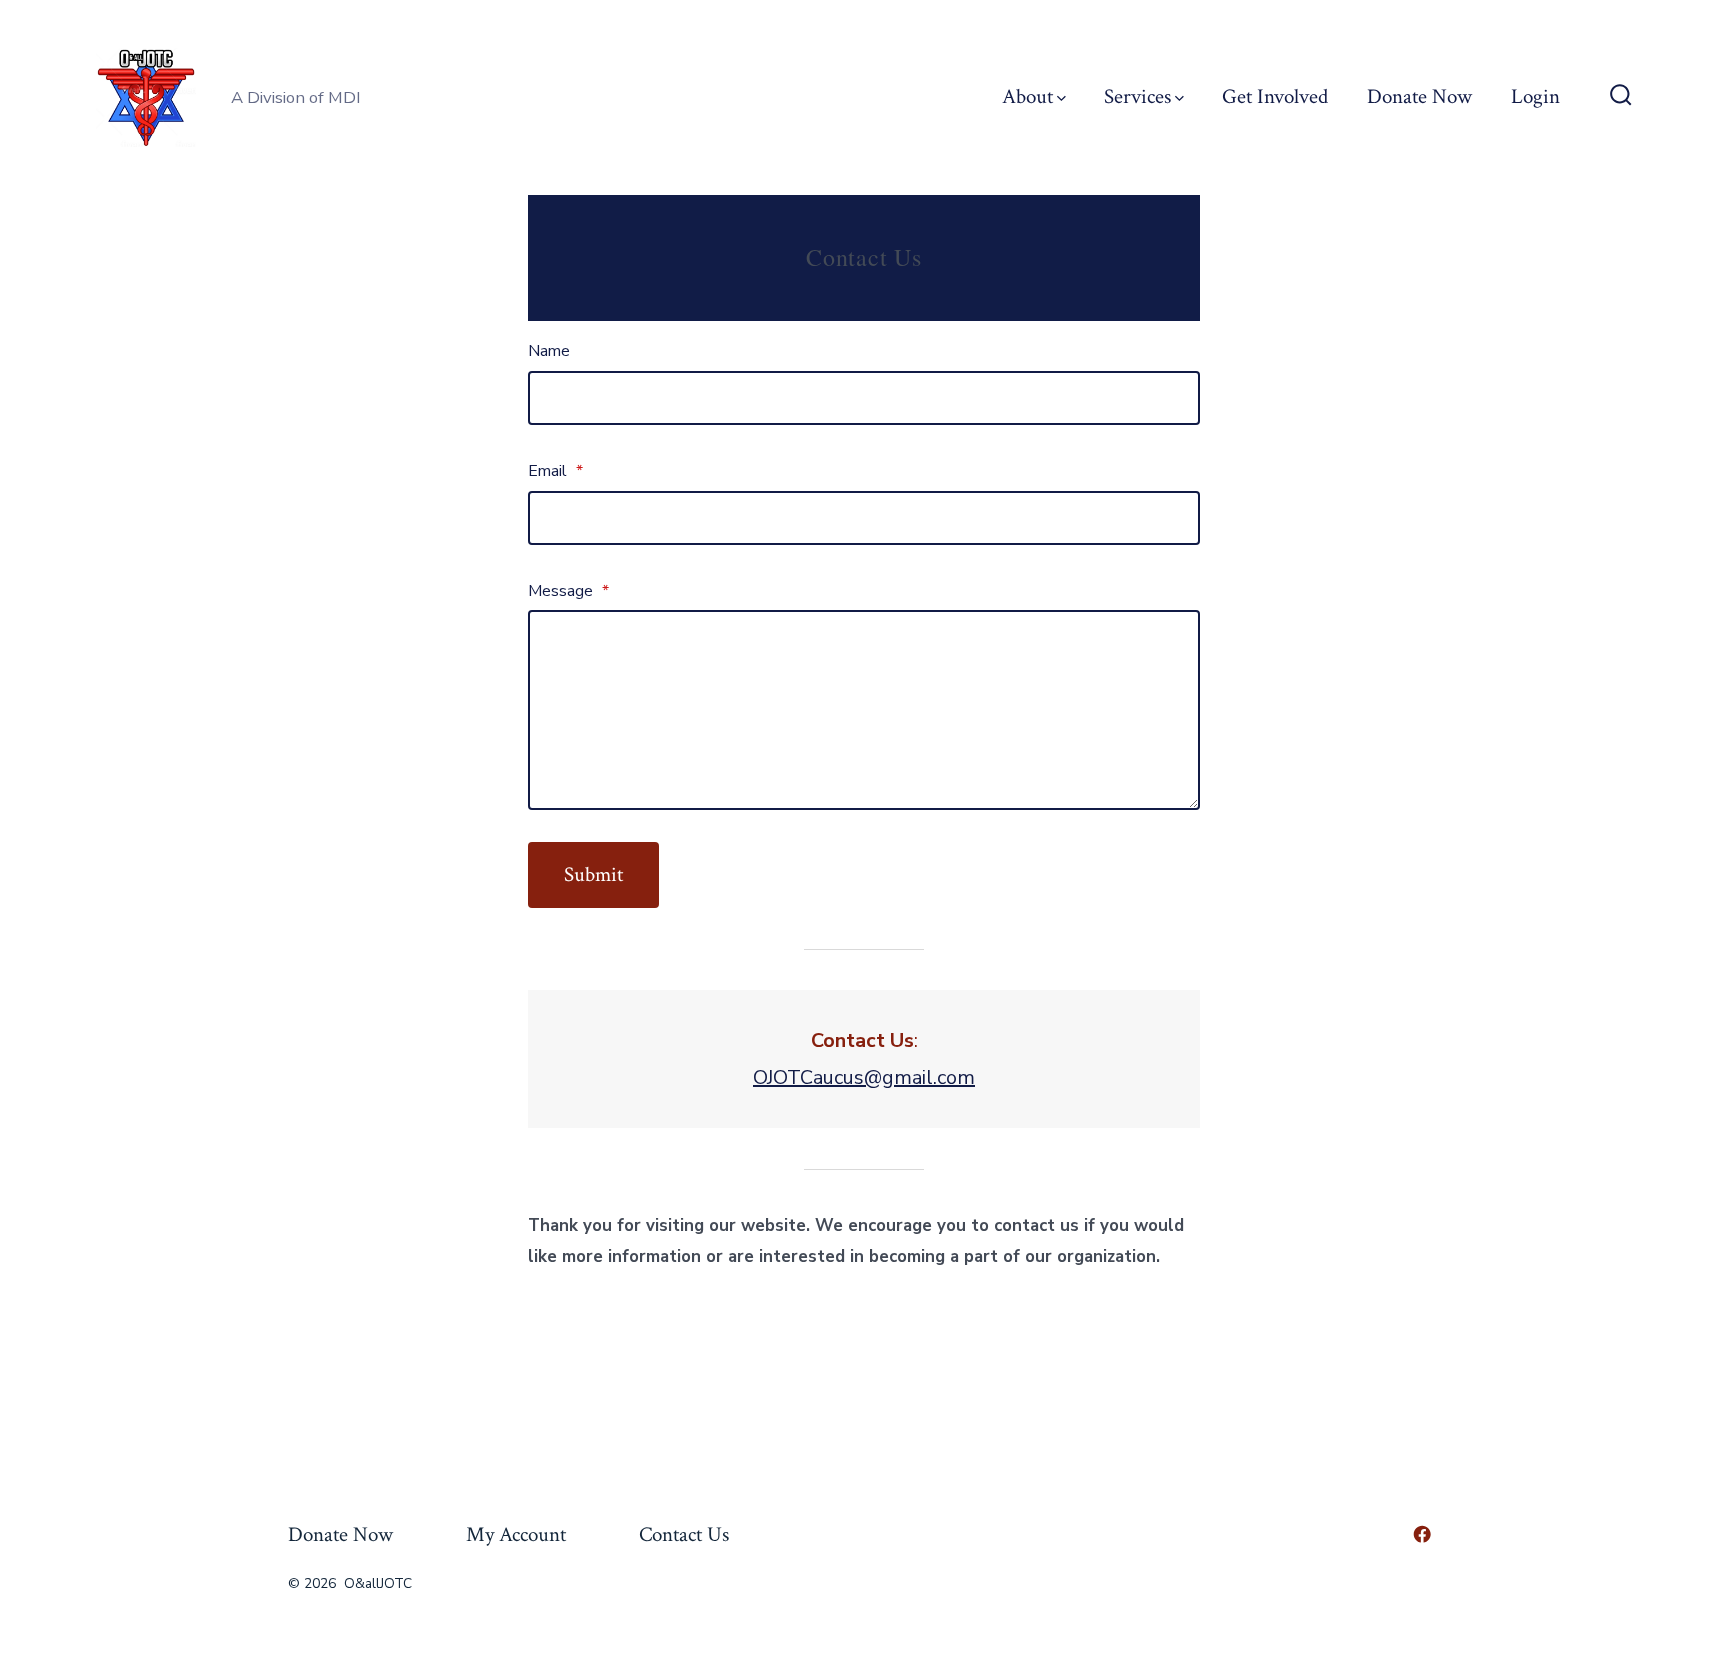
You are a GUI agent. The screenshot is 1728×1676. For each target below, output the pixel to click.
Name (549, 351)
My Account (516, 1534)
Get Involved (1275, 96)
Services (1137, 96)
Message (568, 591)
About (1027, 96)
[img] (1061, 98)
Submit (593, 874)
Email (555, 471)
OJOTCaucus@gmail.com (864, 1077)
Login (1535, 96)
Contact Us (684, 1534)
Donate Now (1419, 96)
